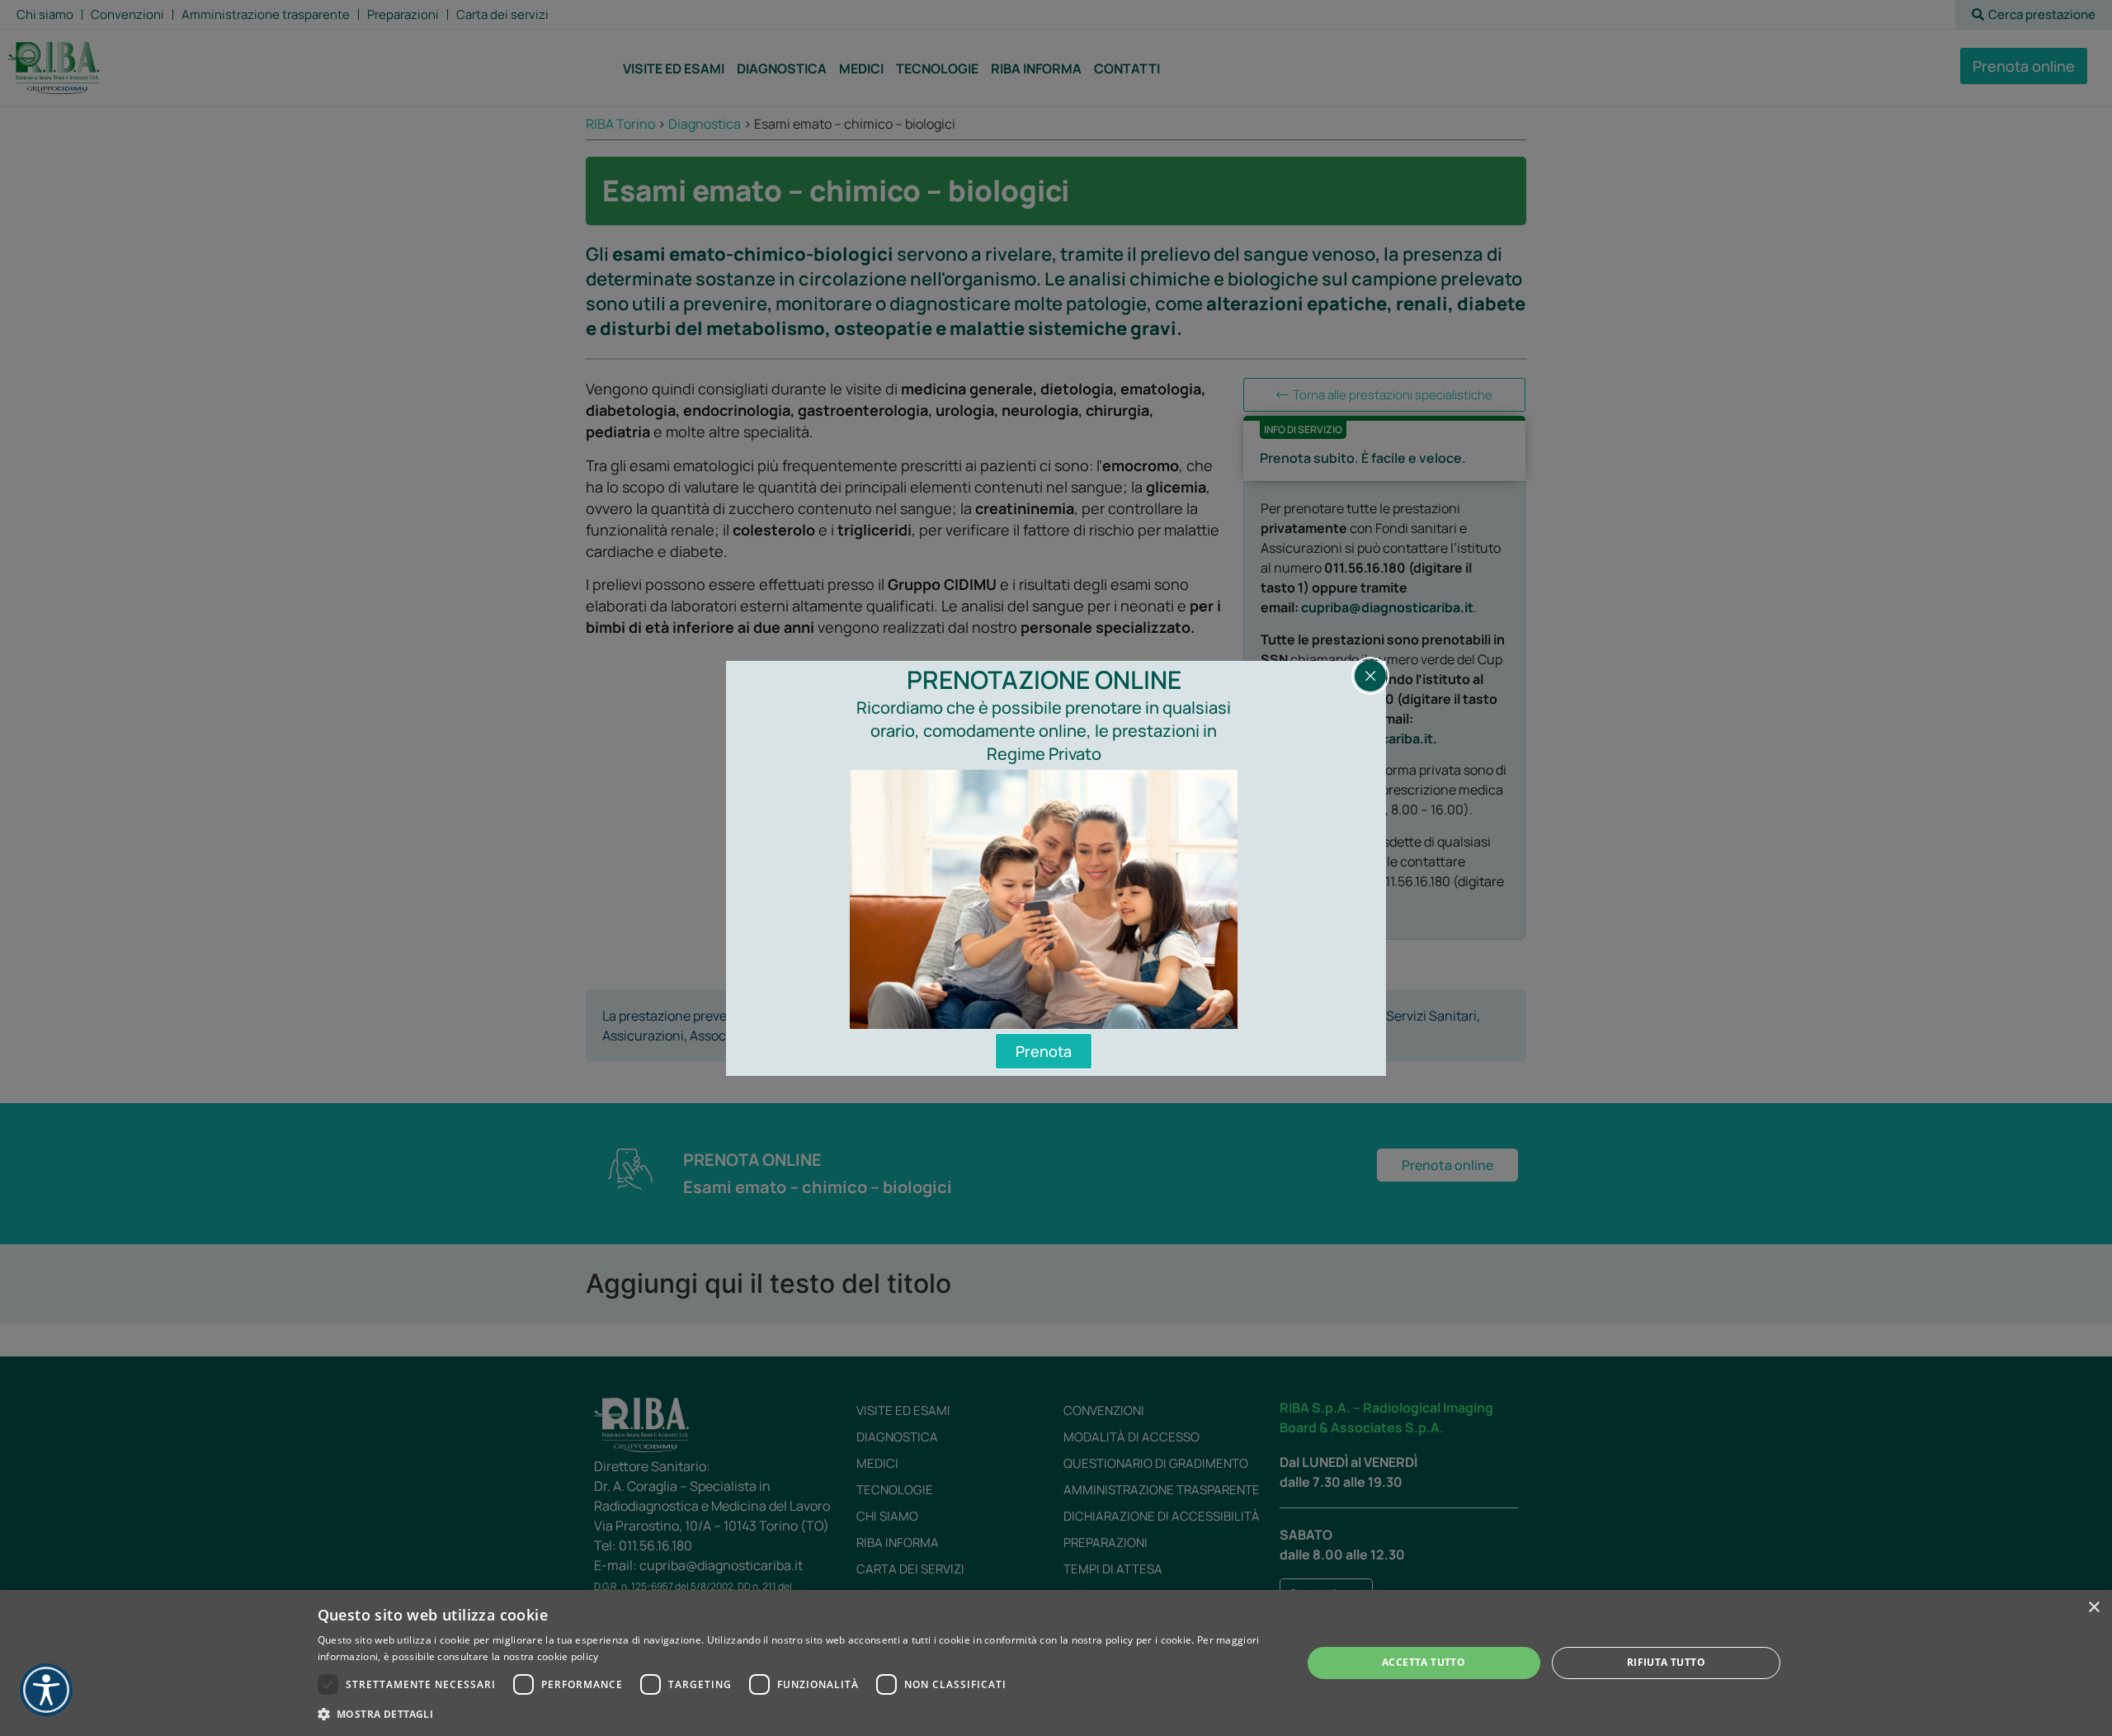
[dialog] (1056, 1663)
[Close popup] (1370, 676)
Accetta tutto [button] (1424, 1662)
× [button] (2093, 1608)
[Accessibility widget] (46, 1690)
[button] (795, 1714)
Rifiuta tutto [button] (1666, 1662)
